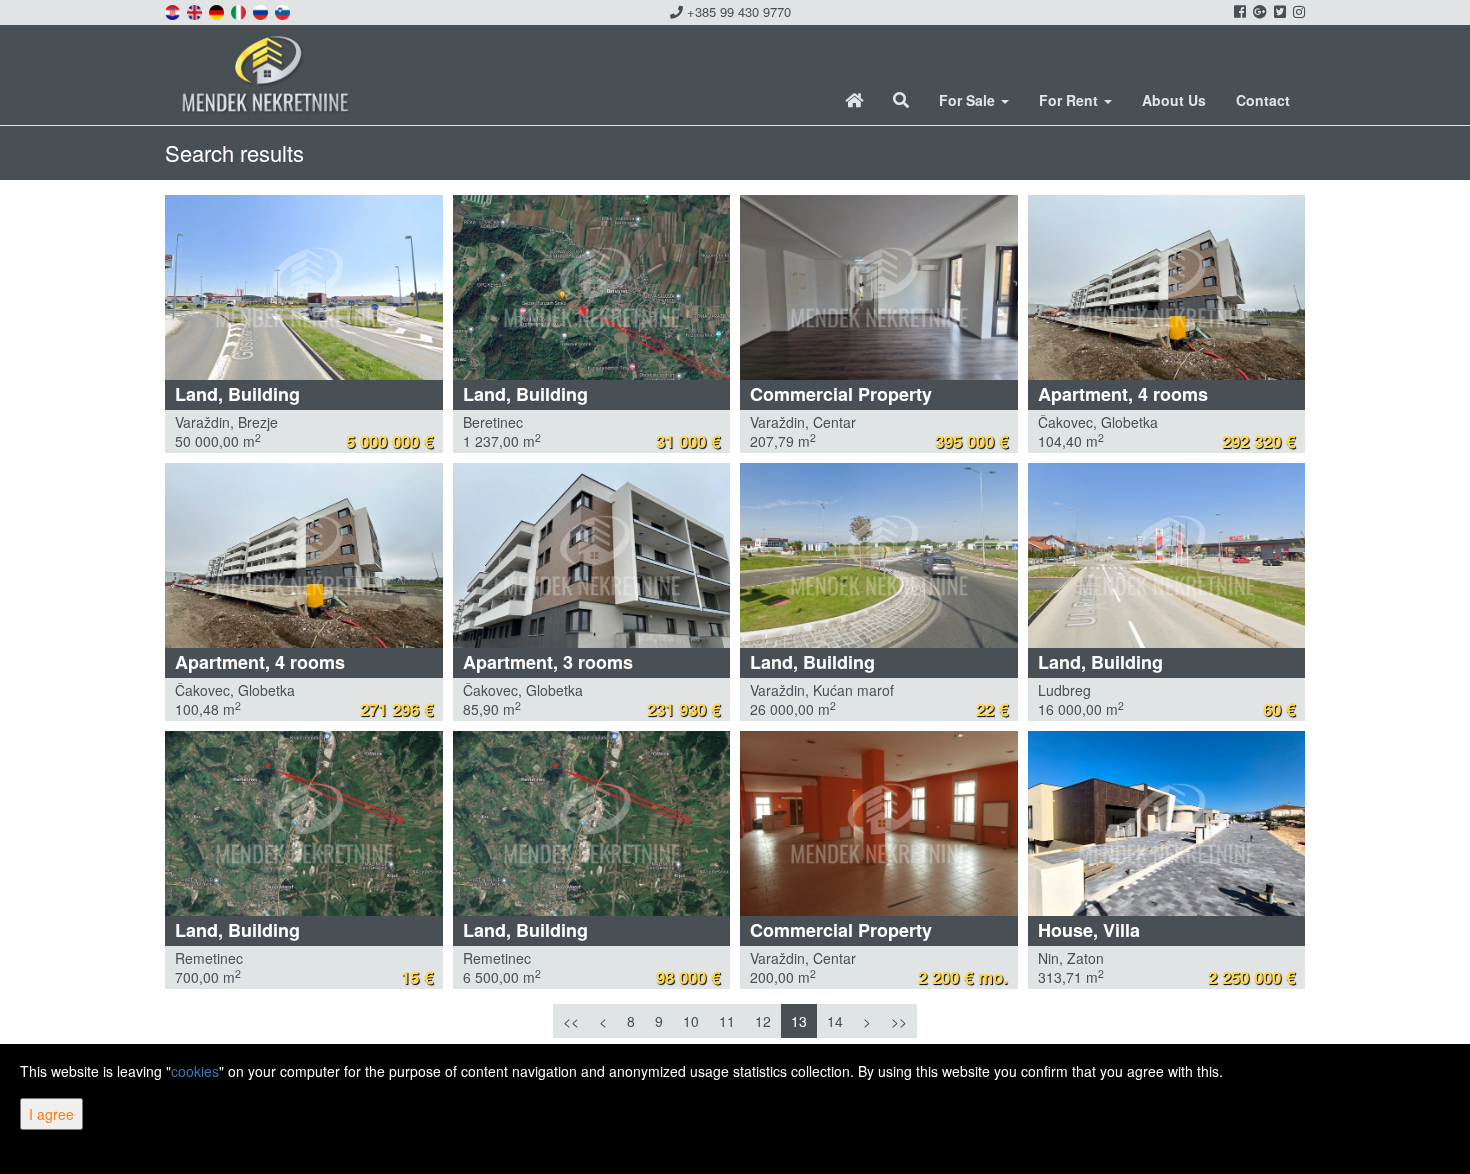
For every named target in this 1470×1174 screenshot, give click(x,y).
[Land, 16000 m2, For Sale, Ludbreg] (1167, 555)
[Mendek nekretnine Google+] (1258, 11)
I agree (51, 1114)
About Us (1174, 100)
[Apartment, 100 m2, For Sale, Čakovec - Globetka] (304, 555)
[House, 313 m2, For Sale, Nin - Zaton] (1167, 823)
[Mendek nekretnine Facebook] (1238, 11)
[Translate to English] (196, 10)
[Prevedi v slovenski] (284, 10)
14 (835, 1021)
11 (727, 1021)
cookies (195, 1071)
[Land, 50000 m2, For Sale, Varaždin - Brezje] (304, 287)
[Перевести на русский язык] (262, 10)
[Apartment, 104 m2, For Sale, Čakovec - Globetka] (1167, 287)
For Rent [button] (1070, 100)
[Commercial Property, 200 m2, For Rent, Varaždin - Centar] (879, 823)
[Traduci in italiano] (240, 10)
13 (799, 1021)
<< (571, 1021)
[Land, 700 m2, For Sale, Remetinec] (304, 823)
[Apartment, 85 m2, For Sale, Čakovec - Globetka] (592, 555)
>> (899, 1021)
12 (763, 1021)
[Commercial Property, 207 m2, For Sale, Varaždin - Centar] (879, 287)
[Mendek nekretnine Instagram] (1297, 11)
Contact (1263, 100)
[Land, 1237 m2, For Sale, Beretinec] (592, 287)
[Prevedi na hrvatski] (174, 10)
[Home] (854, 100)
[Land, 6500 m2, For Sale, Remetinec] (592, 823)
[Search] (901, 100)
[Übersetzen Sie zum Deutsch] (218, 10)
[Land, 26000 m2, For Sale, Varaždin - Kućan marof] (879, 555)
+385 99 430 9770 (737, 11)
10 (691, 1021)
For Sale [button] (969, 100)
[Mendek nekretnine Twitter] (1278, 11)
